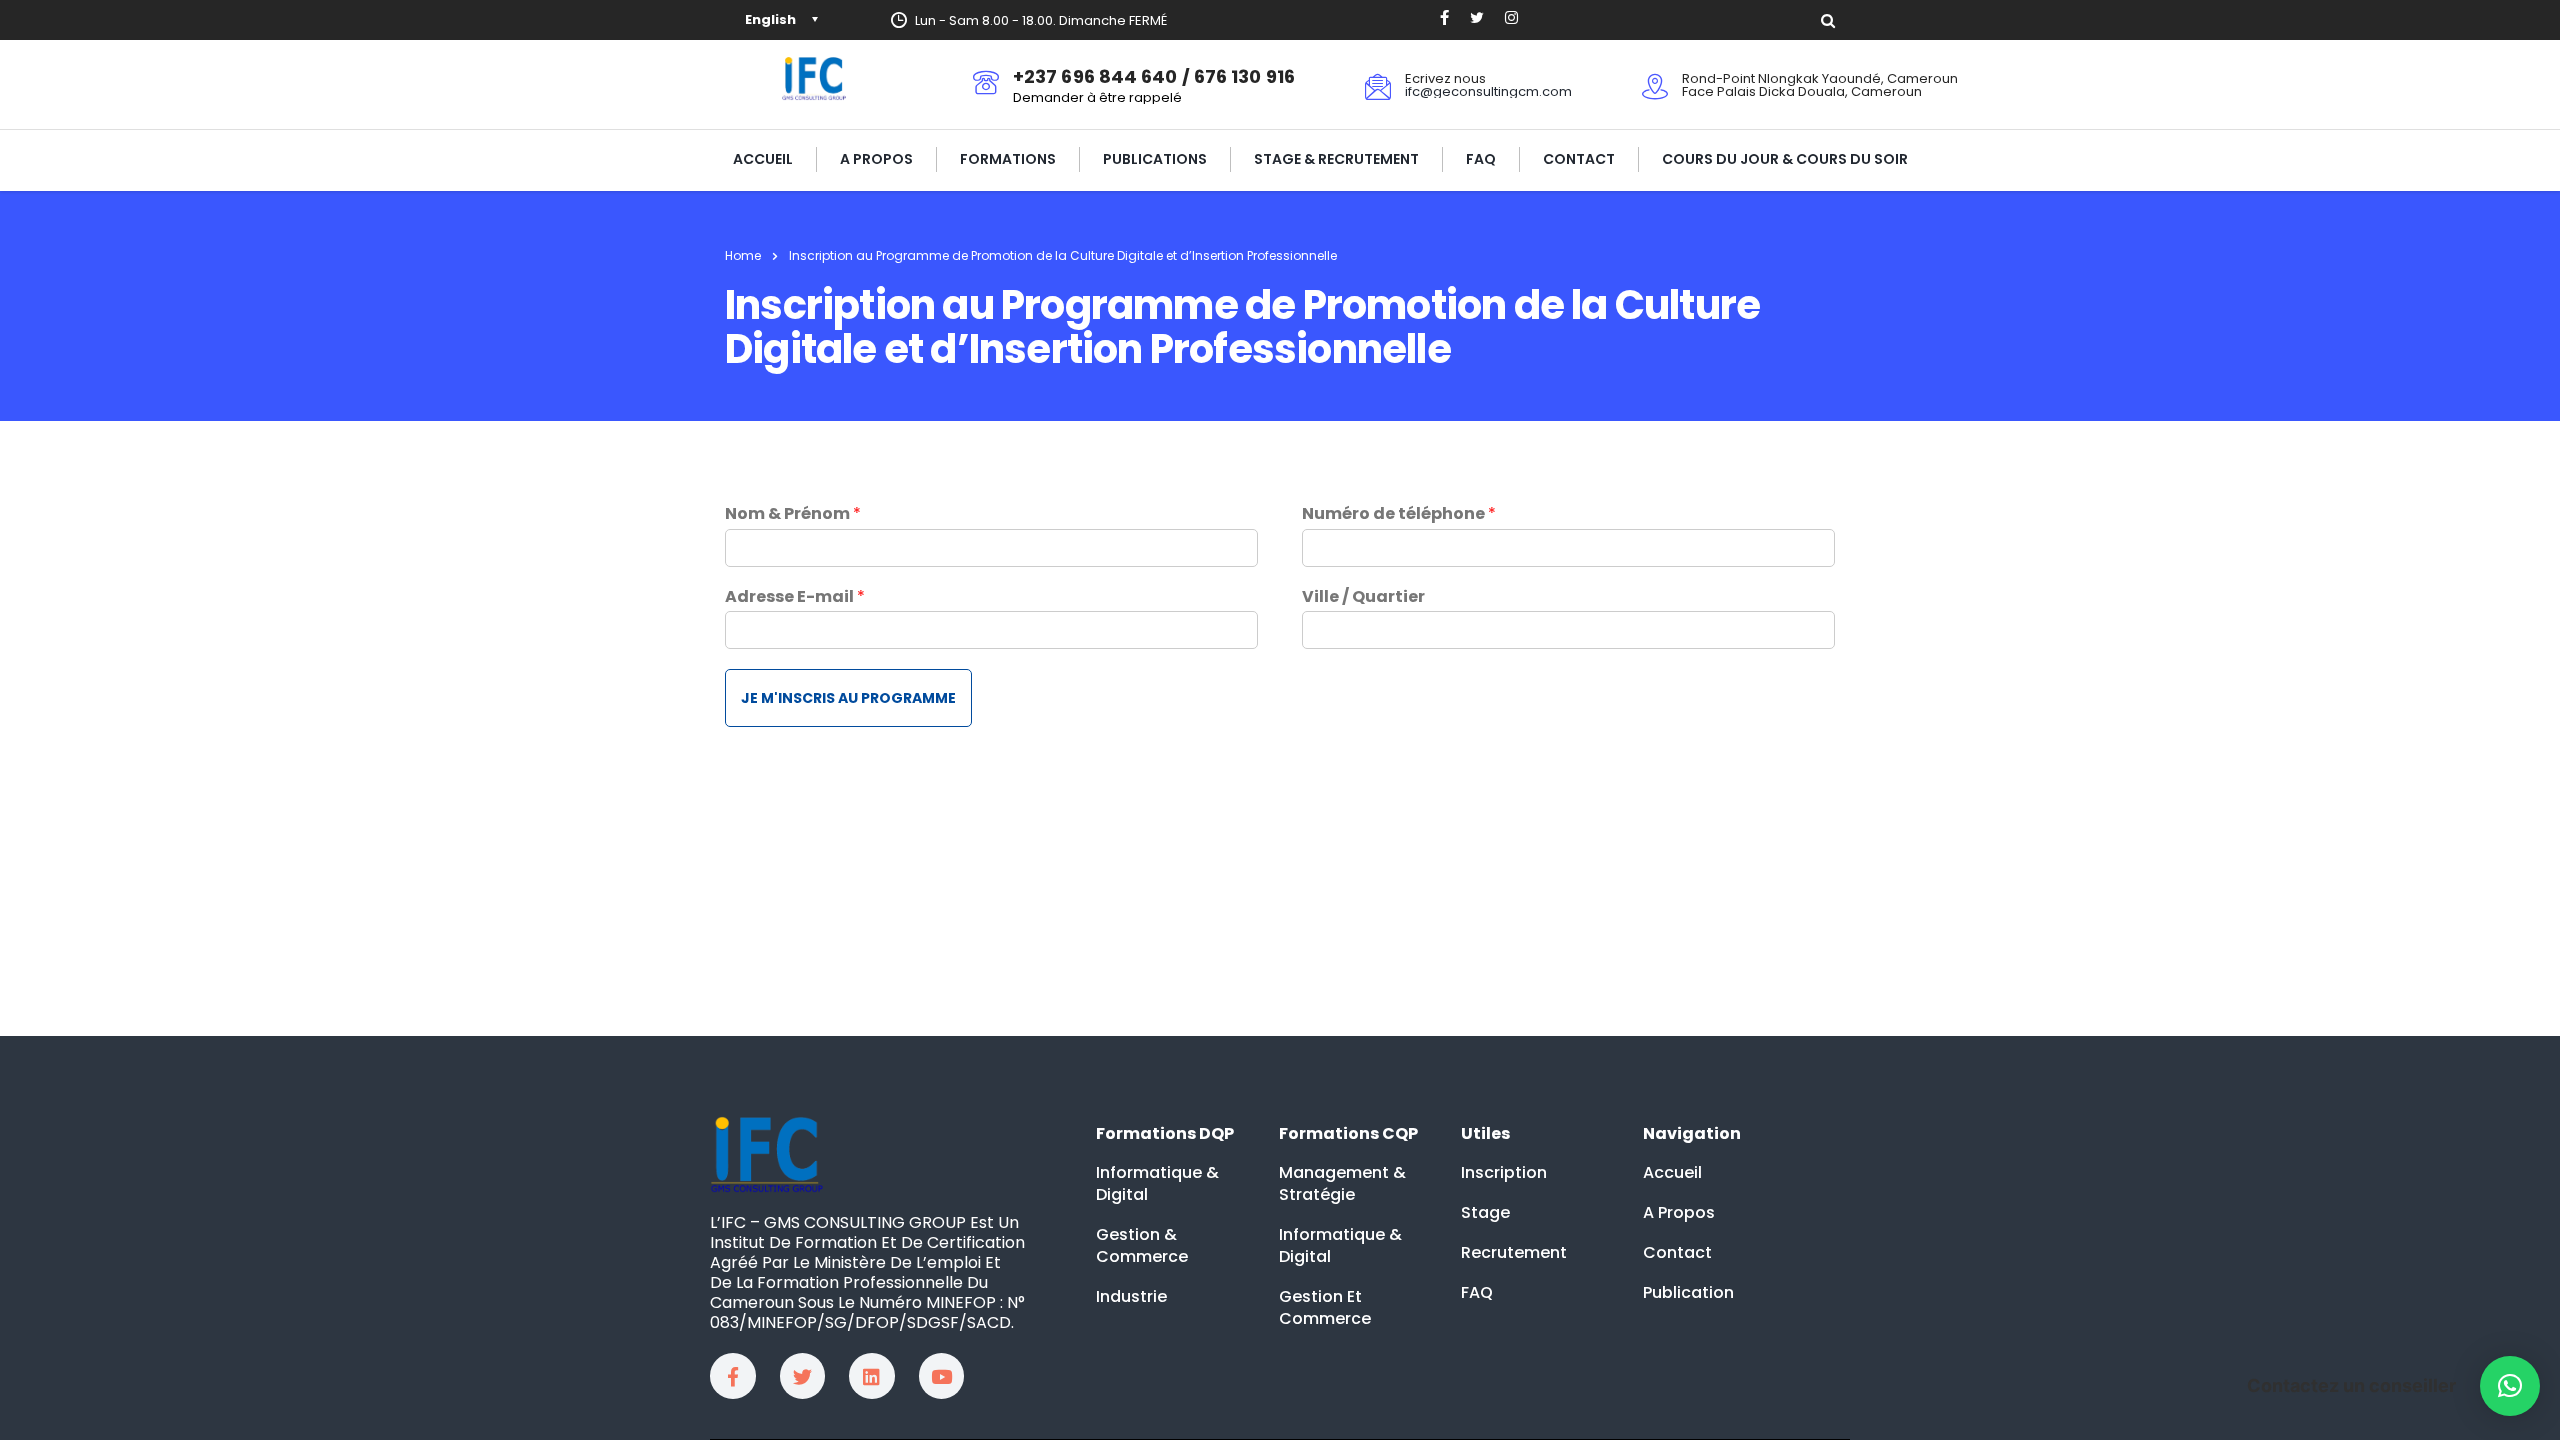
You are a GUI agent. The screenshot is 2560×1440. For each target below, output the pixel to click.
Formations (1008, 159)
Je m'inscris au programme (848, 698)
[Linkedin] (872, 1376)
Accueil (763, 159)
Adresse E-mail (795, 597)
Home (743, 255)
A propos (876, 159)
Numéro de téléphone (1399, 514)
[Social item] (1444, 20)
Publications (1155, 159)
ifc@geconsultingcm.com (1488, 91)
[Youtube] (942, 1376)
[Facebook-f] (733, 1376)
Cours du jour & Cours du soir (1785, 159)
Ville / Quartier (1363, 597)
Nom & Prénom (793, 514)
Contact (1579, 159)
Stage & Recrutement (1336, 159)
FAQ (1481, 159)
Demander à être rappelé (1097, 97)
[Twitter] (803, 1376)
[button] (2510, 1386)
